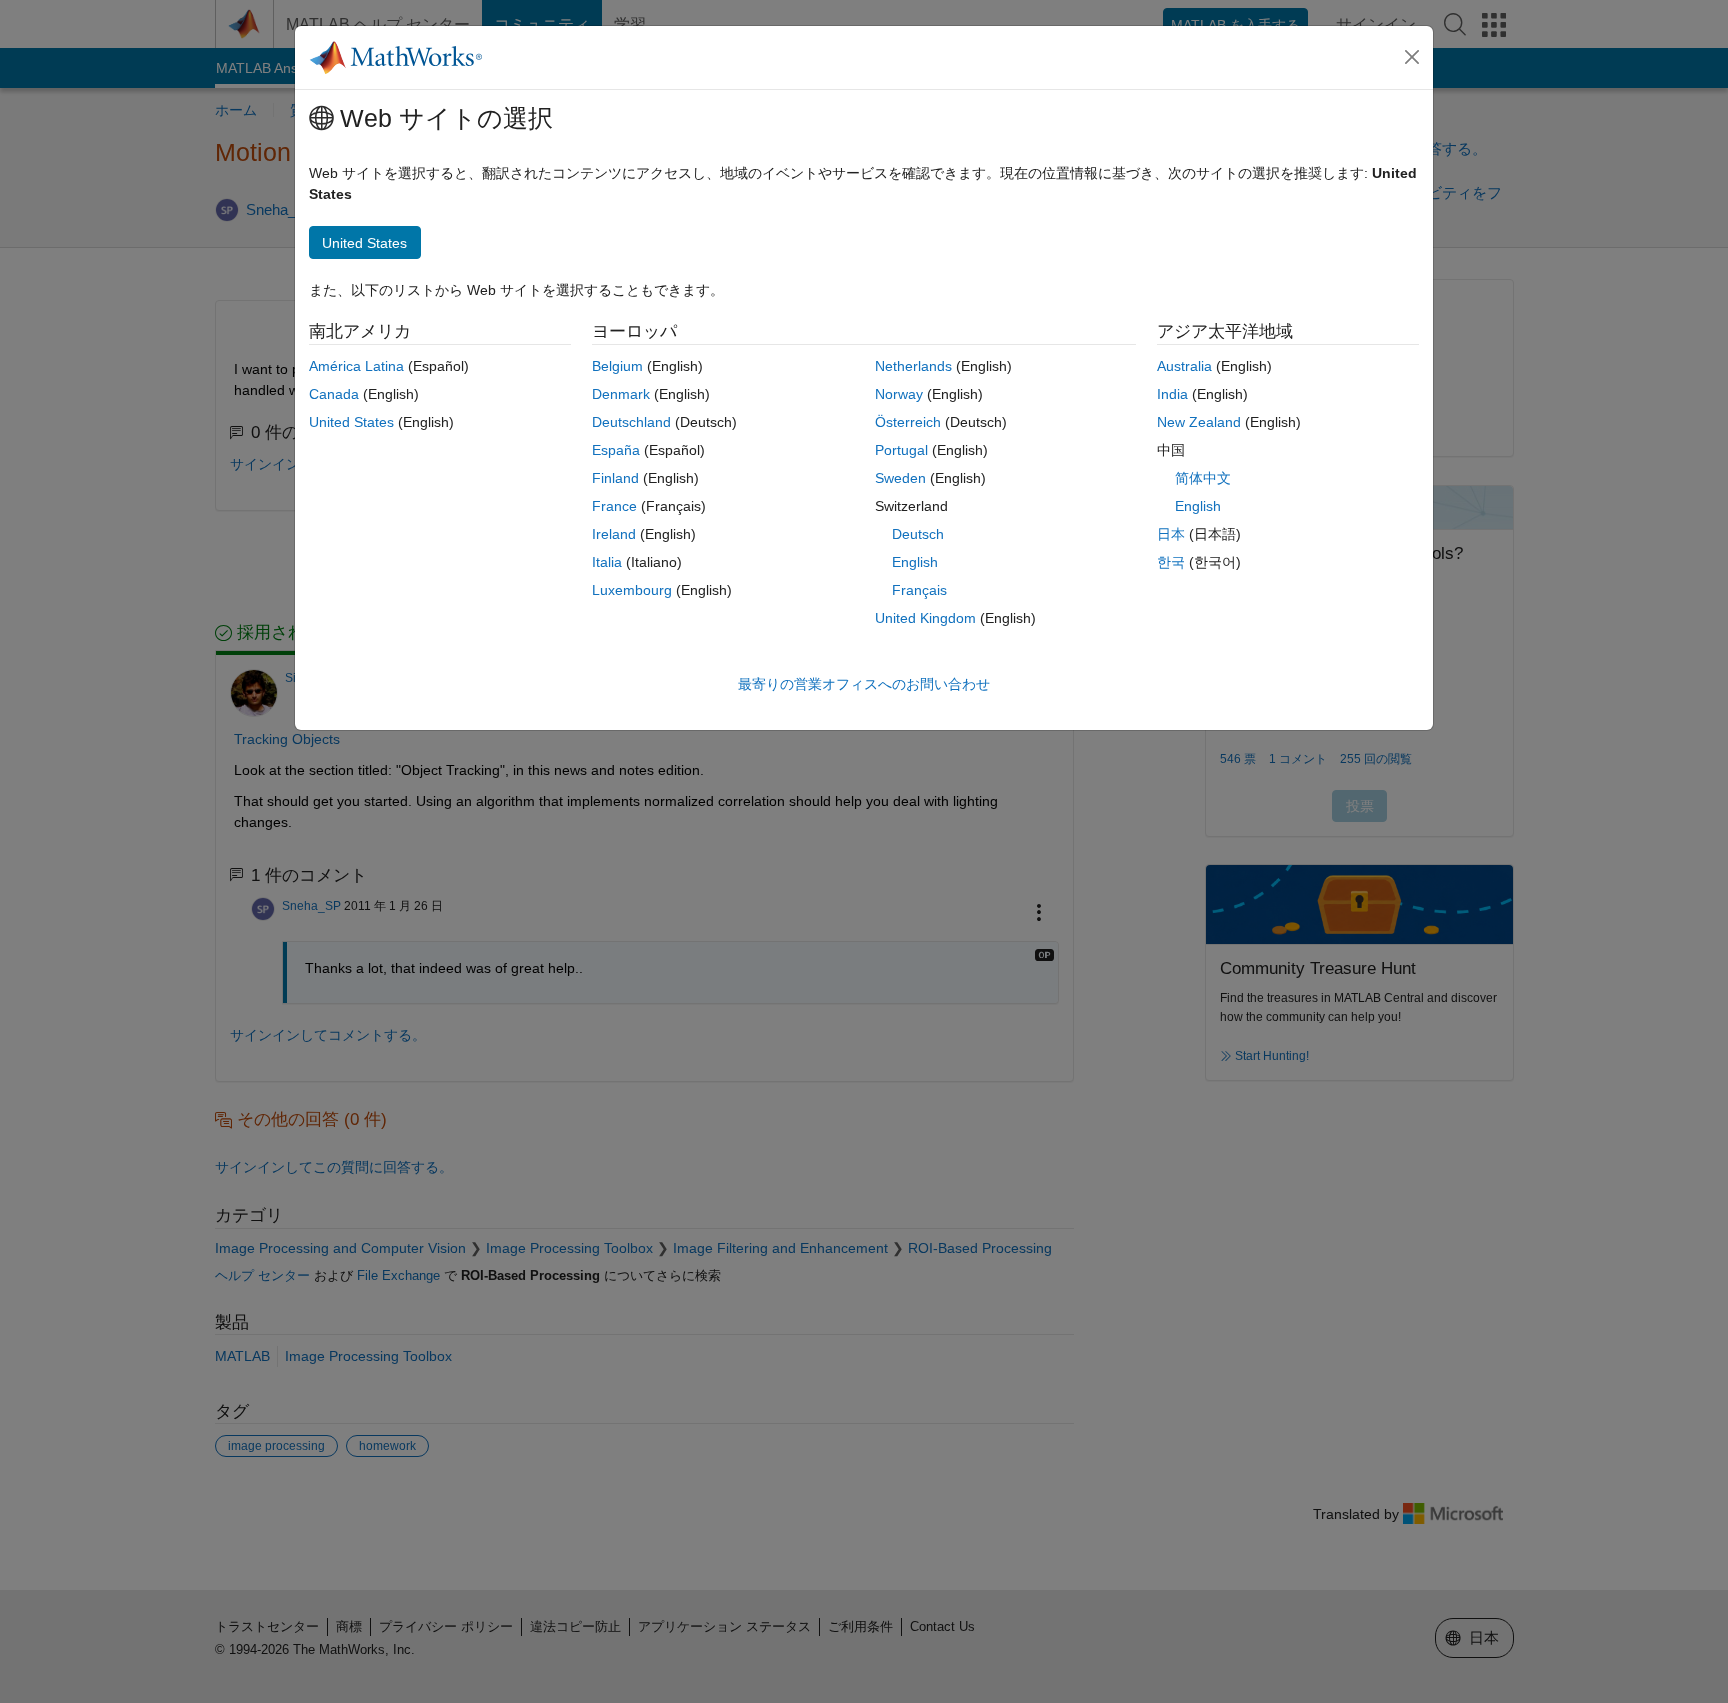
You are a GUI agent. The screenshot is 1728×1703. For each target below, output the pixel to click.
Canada (334, 394)
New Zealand (1199, 422)
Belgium (617, 366)
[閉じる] (1412, 57)
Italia (607, 562)
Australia (1184, 366)
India (1172, 394)
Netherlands (913, 366)
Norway (899, 394)
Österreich (908, 422)
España (616, 450)
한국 (1171, 562)
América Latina (356, 366)
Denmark (621, 394)
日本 (1171, 534)
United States (351, 422)
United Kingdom (925, 618)
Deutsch (918, 534)
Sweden (900, 478)
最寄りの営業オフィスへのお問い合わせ (864, 684)
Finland (615, 478)
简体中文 (1203, 478)
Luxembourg (632, 590)
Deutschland (631, 422)
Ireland (614, 534)
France (614, 506)
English (915, 562)
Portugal (901, 450)
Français (919, 590)
